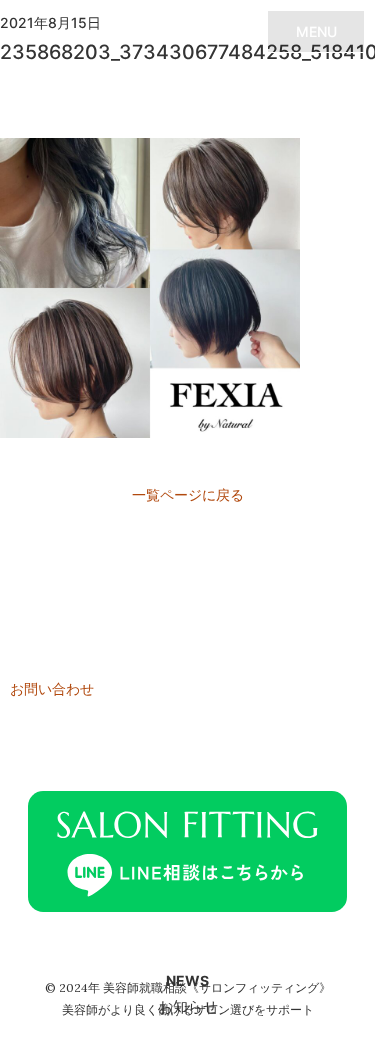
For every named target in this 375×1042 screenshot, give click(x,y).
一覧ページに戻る (188, 494)
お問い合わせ (52, 688)
